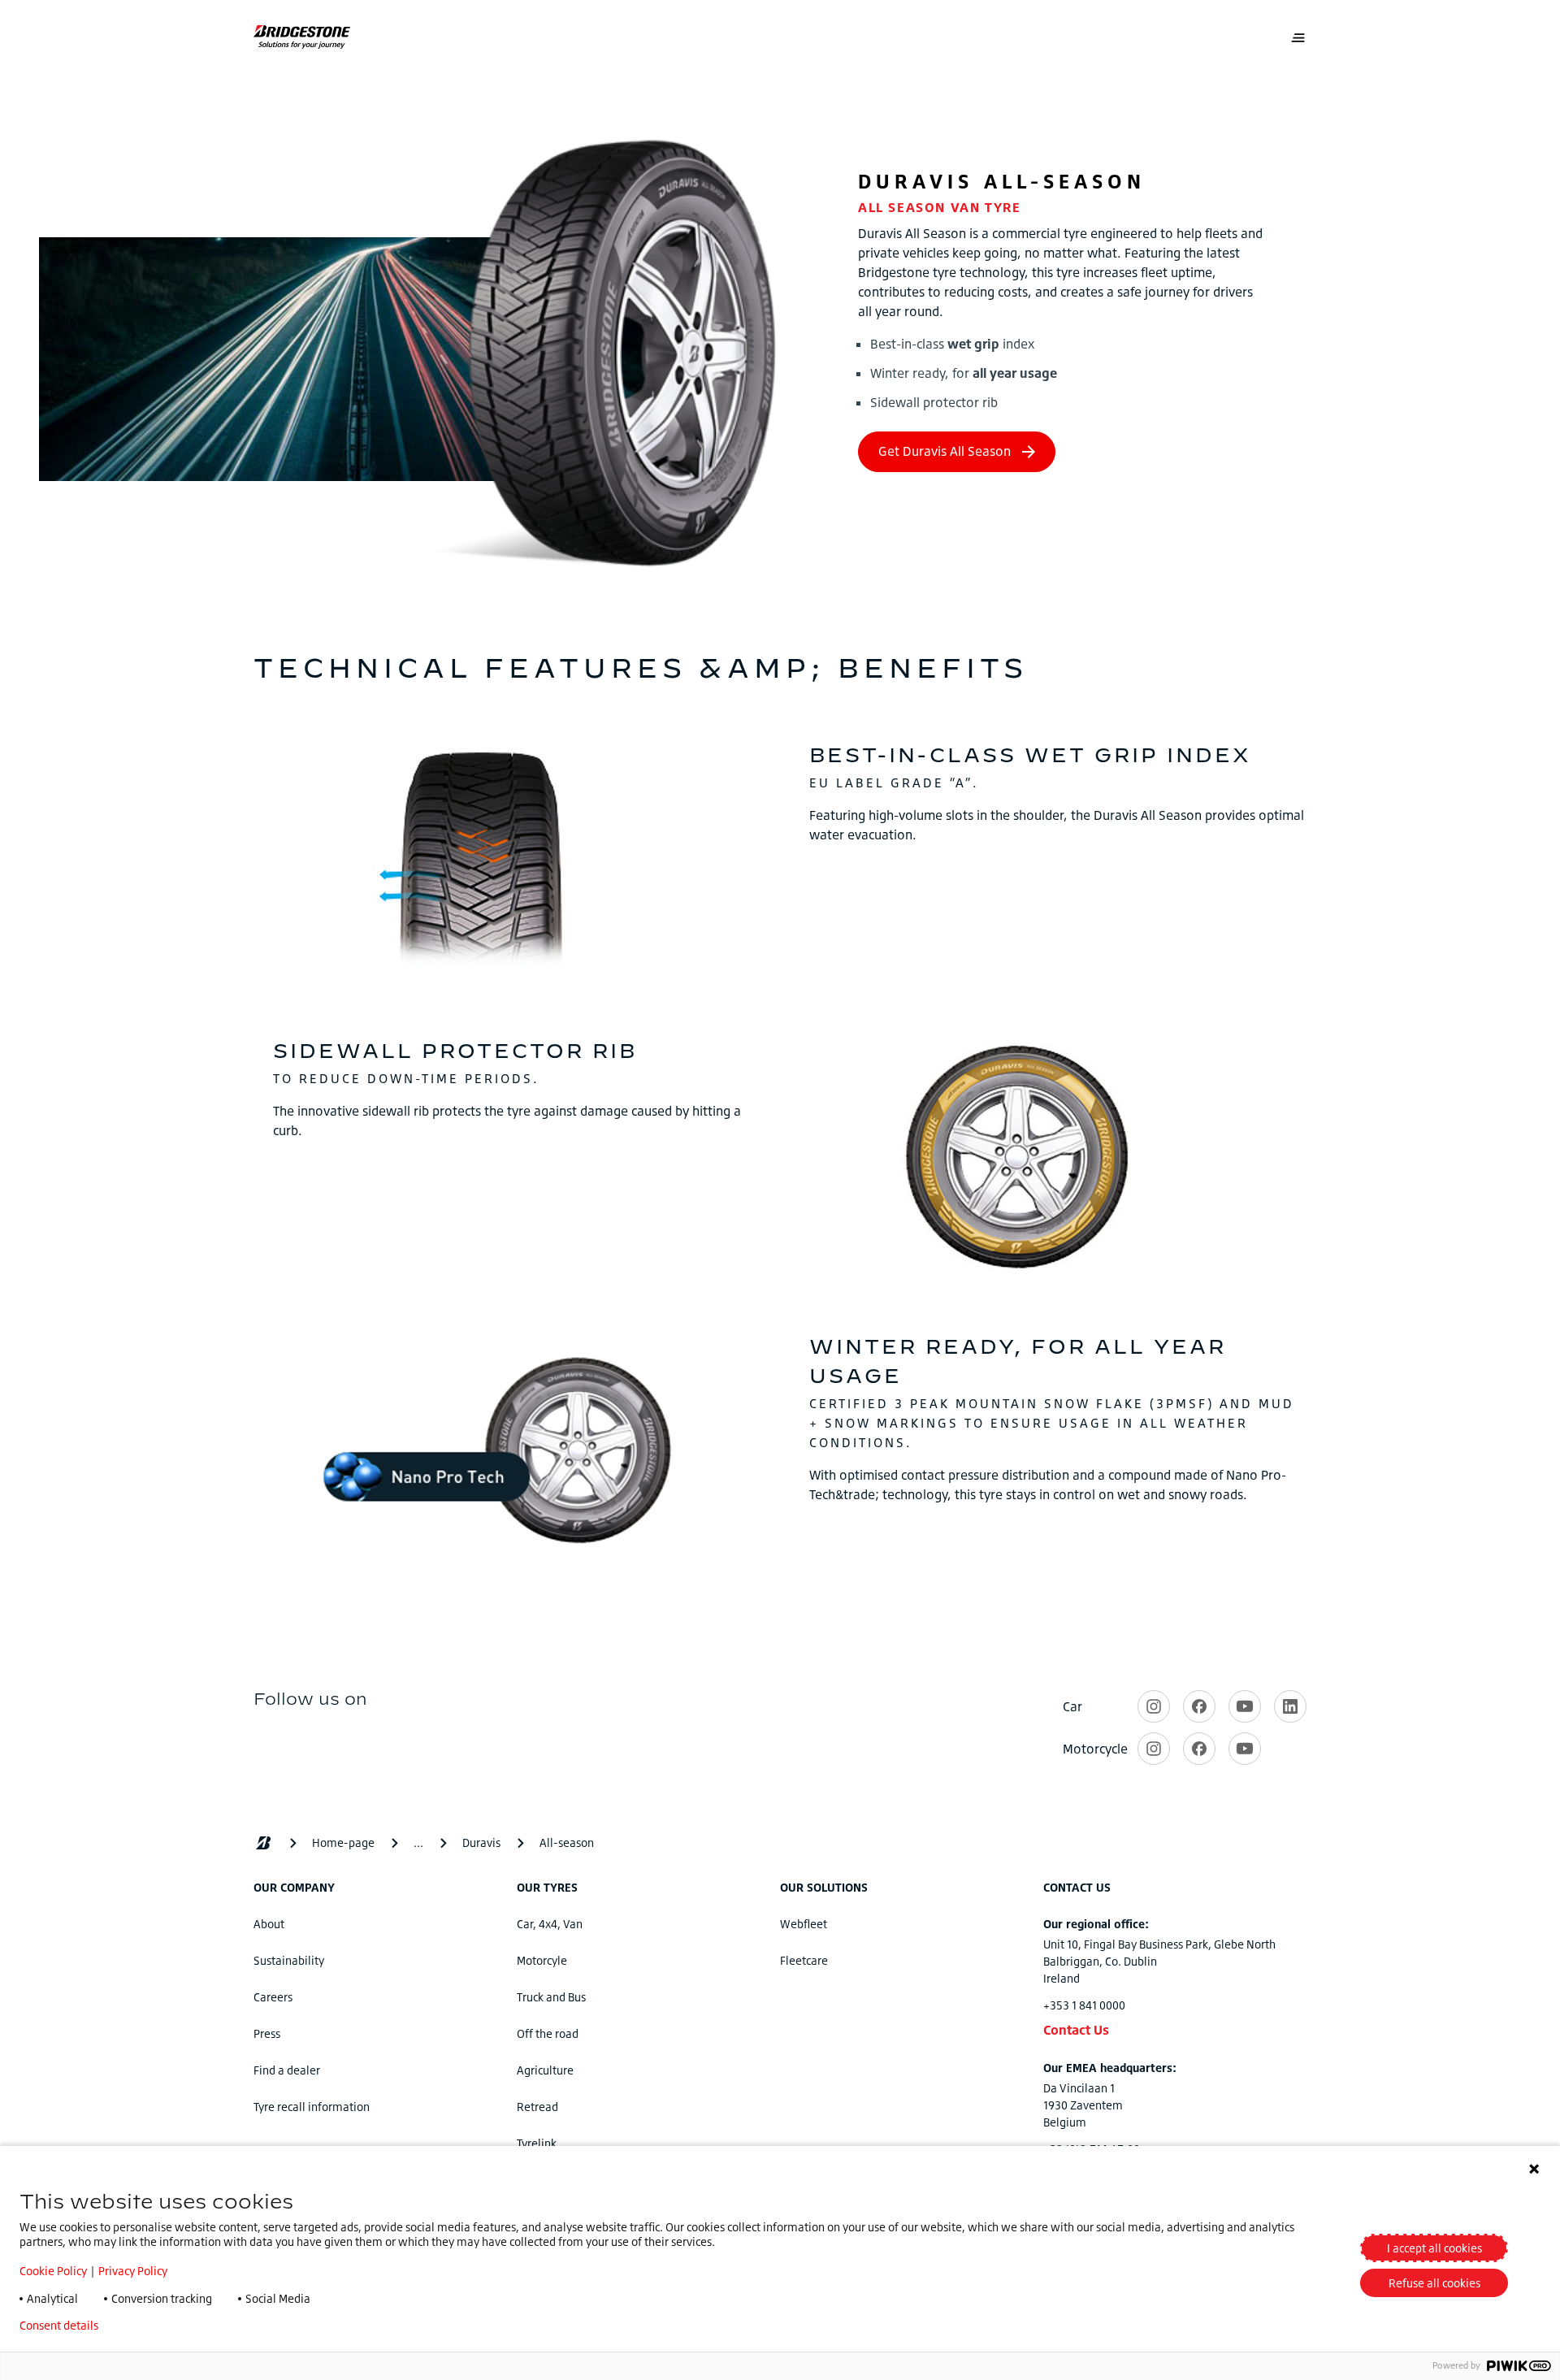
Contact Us (1076, 2030)
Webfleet (804, 1924)
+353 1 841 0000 (1084, 2005)
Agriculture (545, 2070)
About (269, 1924)
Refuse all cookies (1434, 2283)
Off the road (548, 2033)
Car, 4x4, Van (550, 1924)
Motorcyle (542, 1960)
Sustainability (289, 1960)
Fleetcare (804, 1960)
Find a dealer (287, 2070)
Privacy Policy (133, 2271)
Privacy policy (159, 2326)
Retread (537, 2107)
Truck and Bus (551, 1997)
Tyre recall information (312, 2107)
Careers (273, 1997)
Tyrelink (537, 2143)
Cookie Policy (53, 2271)
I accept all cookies (1434, 2248)
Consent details (59, 2326)
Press (267, 2033)
